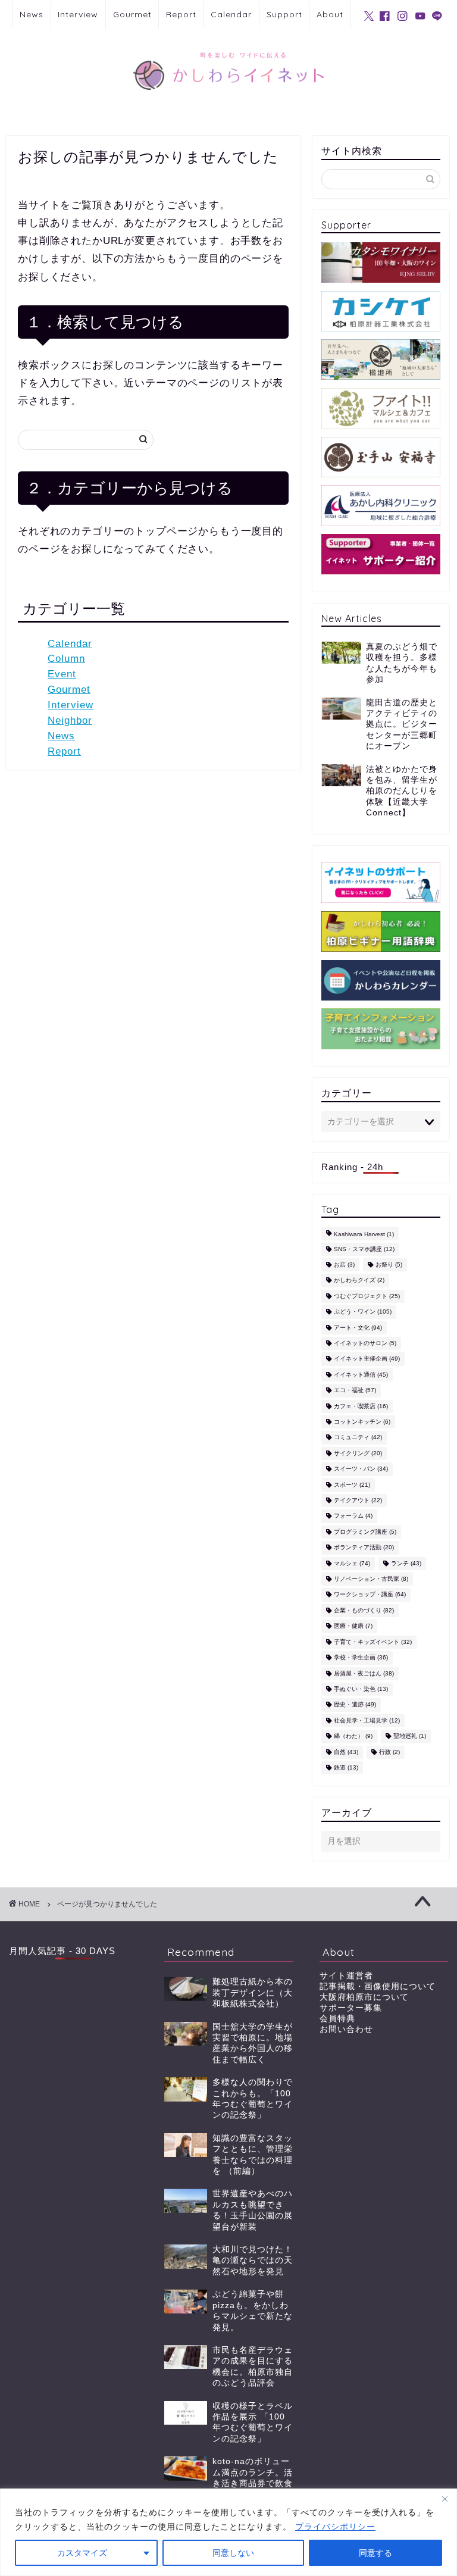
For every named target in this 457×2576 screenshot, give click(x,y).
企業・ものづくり (364, 1610)
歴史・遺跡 (355, 1705)
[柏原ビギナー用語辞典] (381, 931)
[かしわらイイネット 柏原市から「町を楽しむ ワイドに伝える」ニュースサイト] (228, 103)
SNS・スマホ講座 (364, 1249)
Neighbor (70, 720)
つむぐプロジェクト (367, 1296)
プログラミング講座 (365, 1532)
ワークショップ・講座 (370, 1595)
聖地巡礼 (410, 1736)
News (32, 14)
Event (62, 674)
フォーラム (353, 1516)
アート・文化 (358, 1328)
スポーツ (352, 1485)
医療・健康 (353, 1626)
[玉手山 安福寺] (381, 457)
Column (66, 659)
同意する (375, 2553)
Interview (78, 14)
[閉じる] (445, 2499)
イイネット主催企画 (367, 1359)
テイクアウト (358, 1500)
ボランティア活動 (364, 1548)
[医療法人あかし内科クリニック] (381, 505)
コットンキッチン (362, 1422)
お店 (344, 1264)
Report (181, 14)
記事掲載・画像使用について (378, 1986)
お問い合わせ (346, 2029)
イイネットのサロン (365, 1343)
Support (284, 14)
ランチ (406, 1563)
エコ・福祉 (355, 1391)
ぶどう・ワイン (363, 1312)
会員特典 (337, 2019)
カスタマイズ (82, 2553)
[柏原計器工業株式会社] (381, 311)
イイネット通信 (361, 1375)
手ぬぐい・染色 (361, 1689)
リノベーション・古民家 (371, 1579)
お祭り (389, 1264)
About (330, 14)
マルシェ (352, 1563)
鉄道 (346, 1767)
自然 (346, 1752)
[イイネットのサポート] (381, 883)
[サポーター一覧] (381, 554)
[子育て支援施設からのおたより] (381, 1028)
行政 (389, 1752)
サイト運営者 (346, 1976)
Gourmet (132, 14)
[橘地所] (381, 359)
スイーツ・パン (361, 1469)
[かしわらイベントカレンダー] (381, 980)
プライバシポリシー (335, 2527)
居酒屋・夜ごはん (364, 1673)
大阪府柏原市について (364, 1997)
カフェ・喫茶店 (361, 1406)
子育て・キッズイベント (373, 1642)
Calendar (231, 14)
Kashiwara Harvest (364, 1235)
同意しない (233, 2553)
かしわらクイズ (359, 1281)
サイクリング (358, 1453)
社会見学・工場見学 (367, 1720)
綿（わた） (353, 1736)
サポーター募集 (351, 2008)
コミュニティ (358, 1438)
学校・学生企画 (361, 1658)
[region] (228, 2532)
